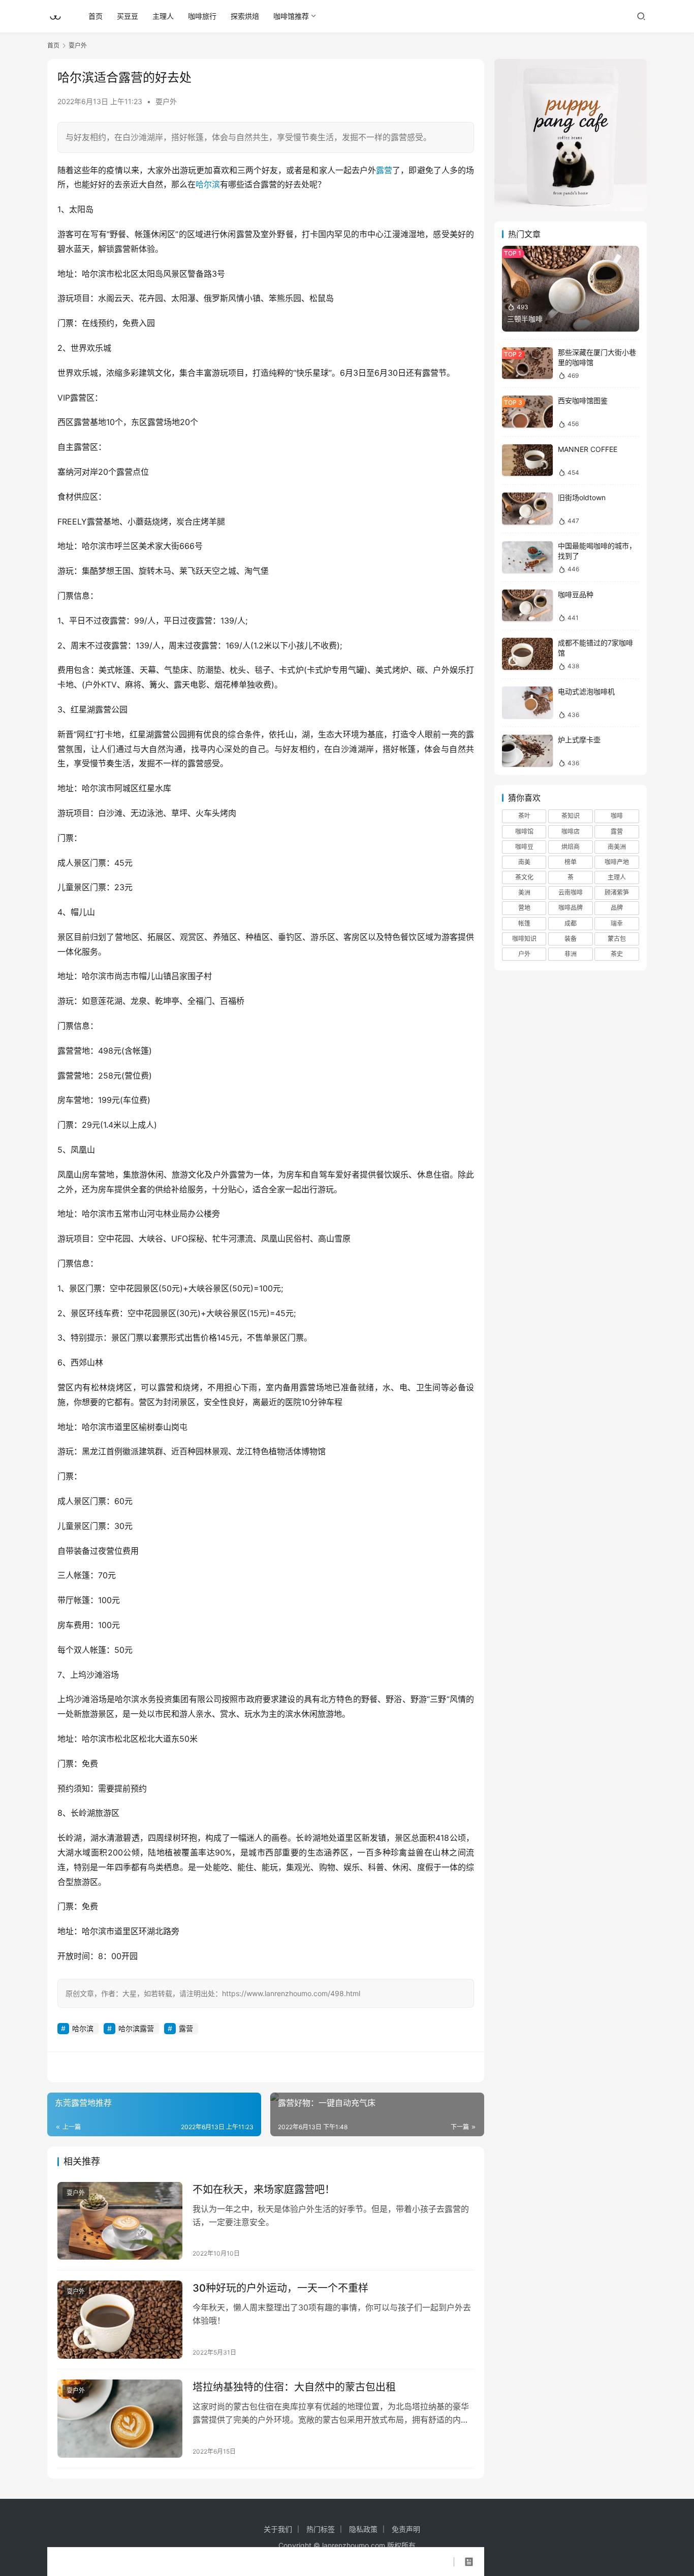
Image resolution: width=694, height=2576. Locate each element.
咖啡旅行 (202, 16)
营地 (524, 908)
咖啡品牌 (571, 908)
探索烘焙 (245, 16)
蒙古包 (617, 939)
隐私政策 (363, 2529)
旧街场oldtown (582, 497)
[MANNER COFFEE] (527, 460)
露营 (384, 170)
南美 (524, 862)
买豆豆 (128, 16)
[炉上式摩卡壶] (527, 751)
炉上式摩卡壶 (579, 740)
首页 (96, 16)
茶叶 (524, 816)
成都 (571, 923)
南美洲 (617, 847)
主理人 (163, 16)
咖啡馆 (524, 832)
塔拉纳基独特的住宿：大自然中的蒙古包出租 (294, 2387)
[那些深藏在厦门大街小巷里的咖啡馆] (527, 363)
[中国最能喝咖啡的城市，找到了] (527, 557)
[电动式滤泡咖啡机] (527, 703)
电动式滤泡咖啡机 (586, 691)
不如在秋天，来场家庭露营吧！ (264, 2190)
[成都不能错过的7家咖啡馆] (527, 654)
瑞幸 (617, 923)
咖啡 (617, 816)
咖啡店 (571, 832)
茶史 (617, 954)
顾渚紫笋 (617, 892)
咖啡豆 (524, 847)
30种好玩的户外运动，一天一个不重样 (280, 2288)
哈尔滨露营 (136, 2028)
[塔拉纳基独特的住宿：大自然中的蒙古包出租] (120, 2419)
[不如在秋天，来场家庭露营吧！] (120, 2221)
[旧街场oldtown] (527, 509)
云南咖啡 (571, 892)
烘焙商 (571, 847)
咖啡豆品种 (576, 594)
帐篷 (524, 923)
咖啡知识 (524, 939)
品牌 (617, 908)
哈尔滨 (208, 184)
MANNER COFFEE (588, 449)
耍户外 (166, 101)
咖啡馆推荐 (291, 16)
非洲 (571, 954)
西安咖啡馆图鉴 (583, 400)
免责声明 (406, 2529)
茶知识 (571, 816)
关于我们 (278, 2529)
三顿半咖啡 (525, 319)
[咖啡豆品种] (527, 606)
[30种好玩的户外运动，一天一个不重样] (120, 2320)
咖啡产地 (617, 862)
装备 (571, 939)
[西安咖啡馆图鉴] (527, 412)
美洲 (524, 892)
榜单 (571, 862)
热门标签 (321, 2529)
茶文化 (524, 877)
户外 (524, 954)
